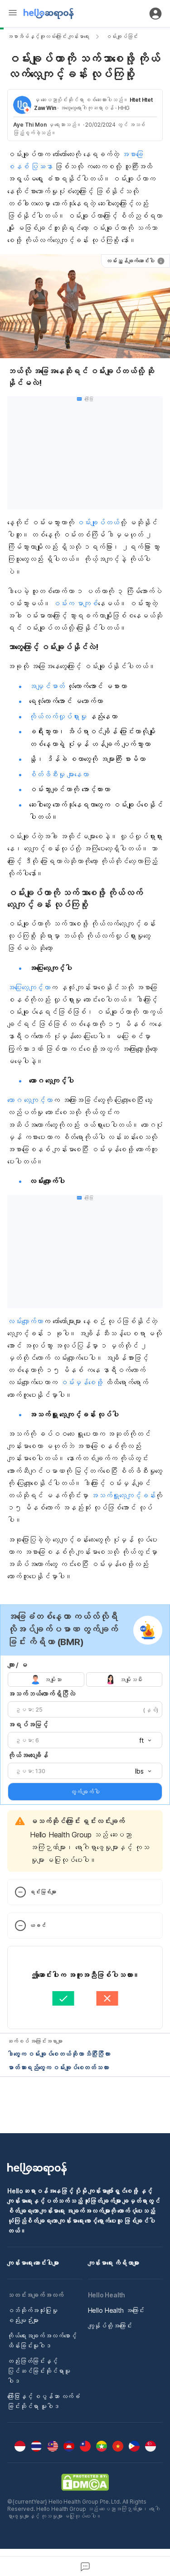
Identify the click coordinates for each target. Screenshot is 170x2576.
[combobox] (142, 1741)
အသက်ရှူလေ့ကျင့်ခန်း (123, 1495)
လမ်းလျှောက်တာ (25, 1321)
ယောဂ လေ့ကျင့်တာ (30, 1100)
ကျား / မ (17, 1665)
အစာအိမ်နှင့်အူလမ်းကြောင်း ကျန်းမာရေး (48, 36)
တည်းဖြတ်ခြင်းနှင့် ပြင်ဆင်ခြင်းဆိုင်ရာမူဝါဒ (39, 2371)
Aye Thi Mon (30, 125)
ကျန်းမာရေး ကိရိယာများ (114, 2263)
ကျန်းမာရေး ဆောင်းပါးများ (33, 2263)
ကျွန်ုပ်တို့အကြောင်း (110, 2326)
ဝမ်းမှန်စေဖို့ (81, 1382)
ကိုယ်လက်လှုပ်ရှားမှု (58, 716)
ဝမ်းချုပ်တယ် (98, 522)
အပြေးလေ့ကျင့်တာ (29, 987)
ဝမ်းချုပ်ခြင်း (122, 36)
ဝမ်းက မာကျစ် (75, 603)
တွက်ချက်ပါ (85, 1792)
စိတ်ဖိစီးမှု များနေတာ (59, 774)
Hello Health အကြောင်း (116, 2310)
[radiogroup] (85, 1679)
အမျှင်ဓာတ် (47, 686)
